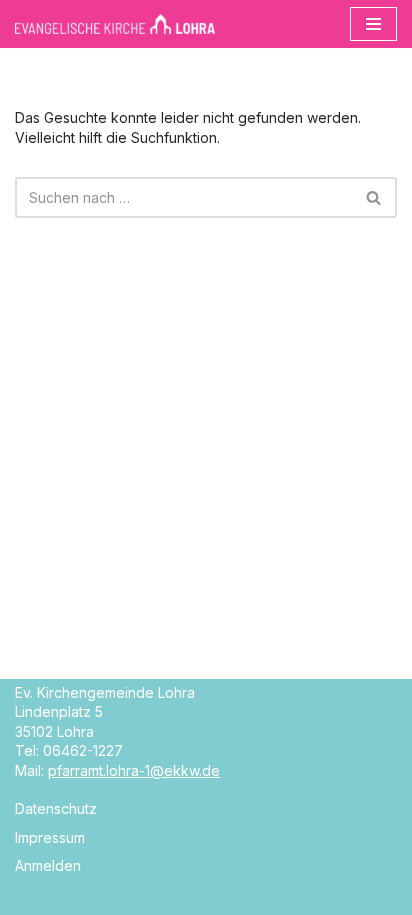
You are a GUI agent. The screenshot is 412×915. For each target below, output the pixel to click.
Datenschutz (56, 808)
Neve (111, 896)
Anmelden (48, 865)
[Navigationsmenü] (373, 24)
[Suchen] (374, 197)
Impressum (50, 837)
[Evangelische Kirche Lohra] (115, 24)
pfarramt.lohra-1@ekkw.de (134, 770)
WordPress (282, 896)
